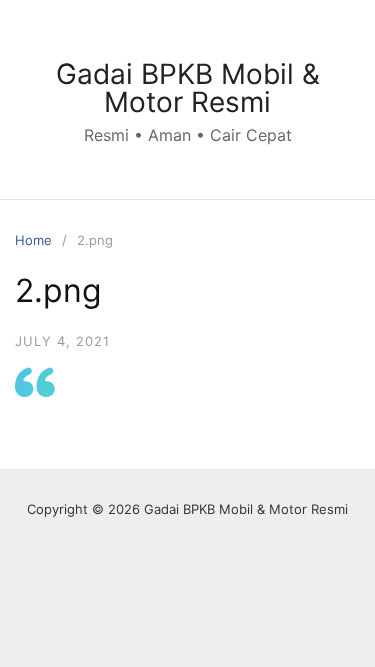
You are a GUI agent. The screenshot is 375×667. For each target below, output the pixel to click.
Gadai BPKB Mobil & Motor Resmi (188, 88)
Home (33, 240)
